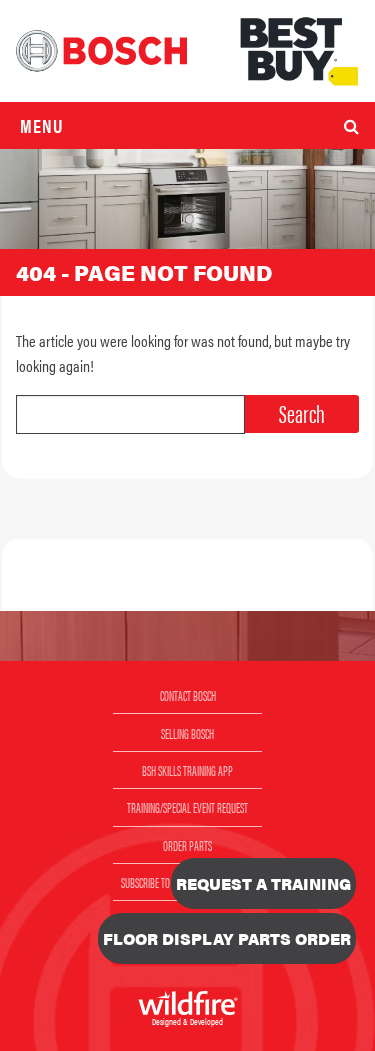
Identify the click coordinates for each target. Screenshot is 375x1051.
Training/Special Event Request (187, 807)
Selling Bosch (187, 733)
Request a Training (263, 883)
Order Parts (187, 845)
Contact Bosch (188, 695)
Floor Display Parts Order (227, 938)
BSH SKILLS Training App (187, 770)
